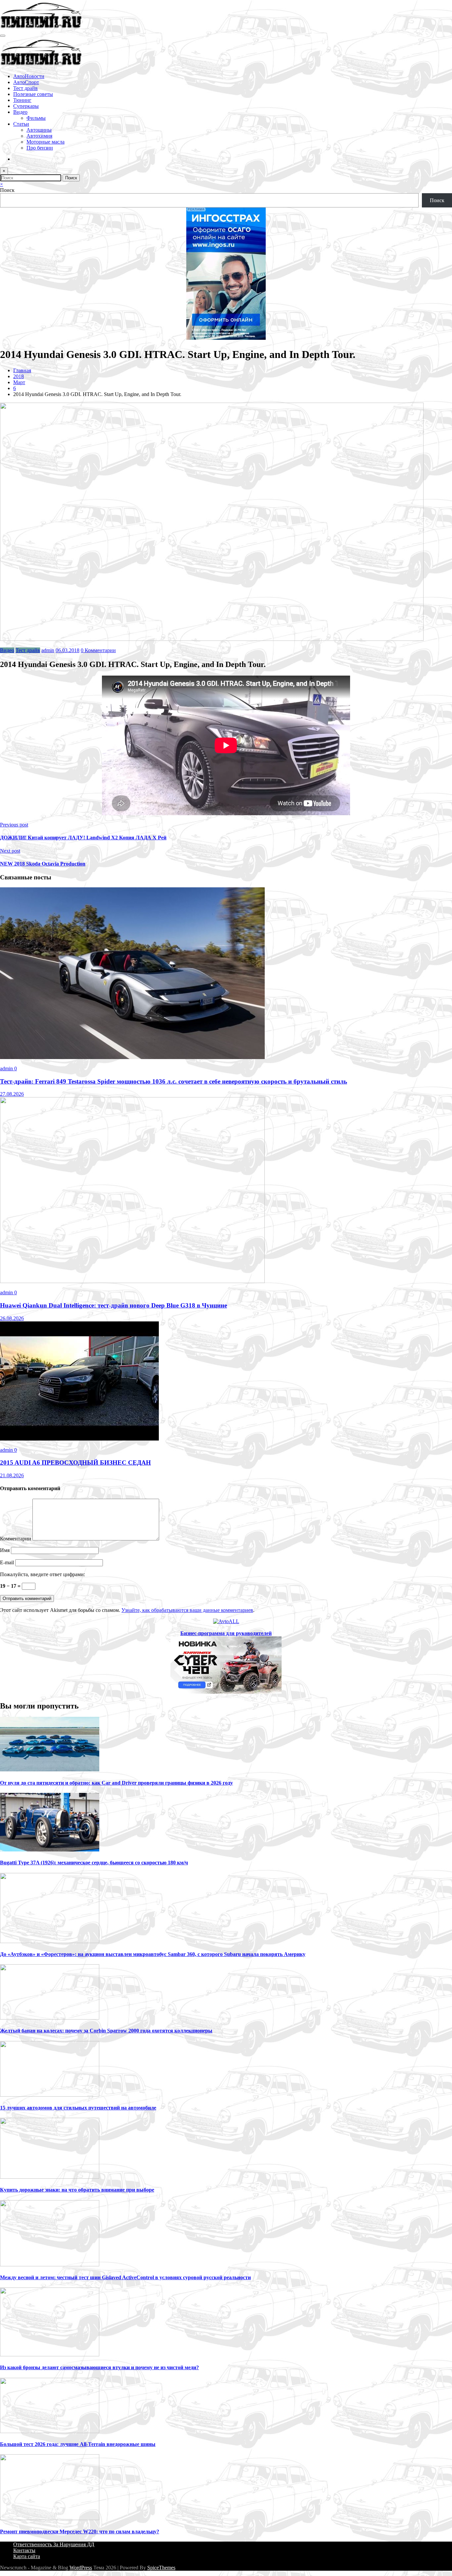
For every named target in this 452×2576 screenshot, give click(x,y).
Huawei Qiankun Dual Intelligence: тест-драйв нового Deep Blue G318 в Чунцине (113, 1305)
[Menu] (3, 36)
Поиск (7, 190)
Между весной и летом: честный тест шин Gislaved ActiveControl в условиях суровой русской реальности (125, 2277)
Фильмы (36, 118)
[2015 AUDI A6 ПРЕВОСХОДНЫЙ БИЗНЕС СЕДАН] (79, 1439)
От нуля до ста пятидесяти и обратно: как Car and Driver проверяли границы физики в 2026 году (116, 1783)
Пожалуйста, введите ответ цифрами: (43, 1574)
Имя (5, 1550)
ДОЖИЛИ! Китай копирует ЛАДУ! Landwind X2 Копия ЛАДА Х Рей (83, 838)
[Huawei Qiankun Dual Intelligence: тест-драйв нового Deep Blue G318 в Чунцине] (132, 1281)
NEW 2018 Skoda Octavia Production (43, 864)
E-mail (8, 1562)
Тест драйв (25, 88)
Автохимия (39, 136)
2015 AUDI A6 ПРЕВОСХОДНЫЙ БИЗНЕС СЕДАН (75, 1463)
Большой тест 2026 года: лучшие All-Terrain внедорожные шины (78, 2444)
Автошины (39, 130)
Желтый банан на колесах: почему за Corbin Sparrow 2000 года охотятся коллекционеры (106, 2031)
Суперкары (26, 106)
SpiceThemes (161, 2568)
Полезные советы (33, 94)
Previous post (14, 825)
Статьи (21, 124)
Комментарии (16, 1539)
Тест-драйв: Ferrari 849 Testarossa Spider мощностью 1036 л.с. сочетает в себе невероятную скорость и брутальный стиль (174, 1081)
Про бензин (40, 148)
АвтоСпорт (26, 82)
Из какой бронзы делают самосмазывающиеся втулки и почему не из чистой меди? (99, 2367)
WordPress (81, 2568)
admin (48, 650)
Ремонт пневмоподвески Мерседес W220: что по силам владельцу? (80, 2532)
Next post (10, 851)
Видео (20, 112)
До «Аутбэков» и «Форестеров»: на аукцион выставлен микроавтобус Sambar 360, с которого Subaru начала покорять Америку (153, 1954)
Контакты (24, 2550)
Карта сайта (27, 2556)
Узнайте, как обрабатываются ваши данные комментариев (187, 1610)
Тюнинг (22, 100)
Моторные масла (45, 142)
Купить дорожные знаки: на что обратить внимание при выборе (77, 2190)
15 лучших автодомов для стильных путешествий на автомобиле (78, 2108)
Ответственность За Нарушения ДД (54, 2544)
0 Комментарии (98, 650)
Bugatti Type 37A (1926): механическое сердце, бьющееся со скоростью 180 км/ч (94, 1863)
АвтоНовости (29, 76)
